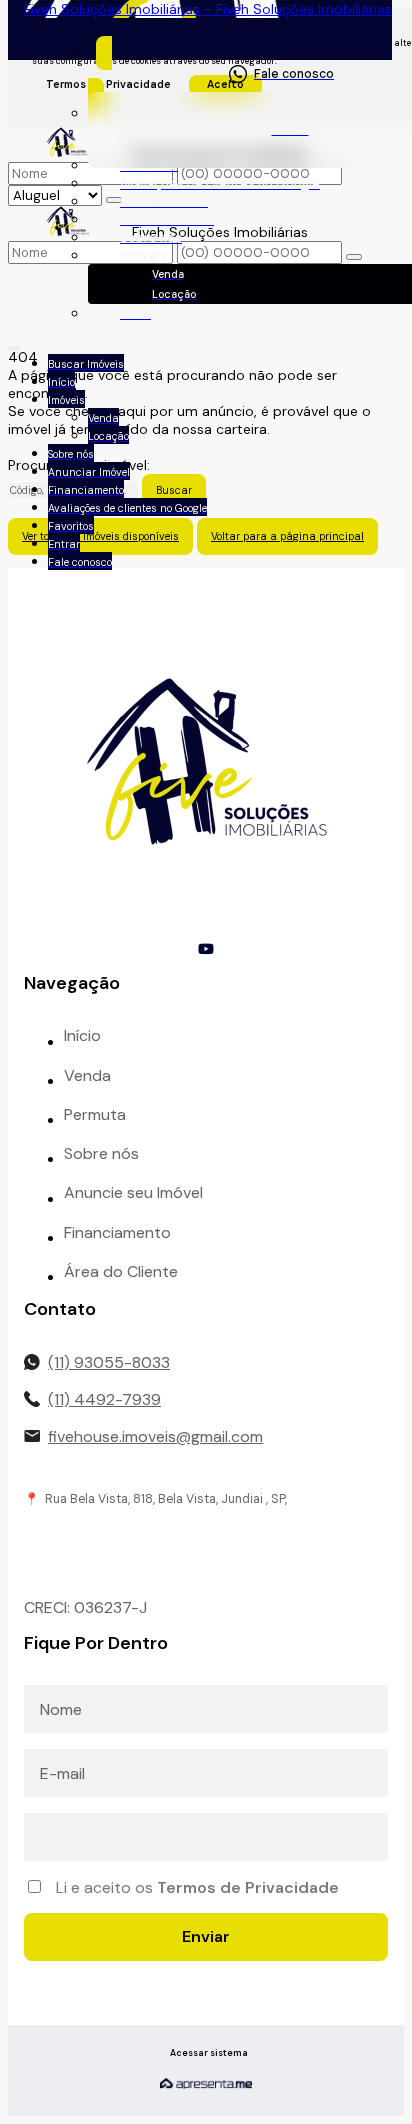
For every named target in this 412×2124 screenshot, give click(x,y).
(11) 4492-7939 (104, 1399)
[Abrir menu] (14, 345)
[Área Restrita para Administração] (206, 2053)
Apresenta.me (206, 2083)
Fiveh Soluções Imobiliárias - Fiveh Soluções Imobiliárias (208, 9)
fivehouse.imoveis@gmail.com (155, 1436)
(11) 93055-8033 (109, 1362)
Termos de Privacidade (248, 1887)
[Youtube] (206, 949)
